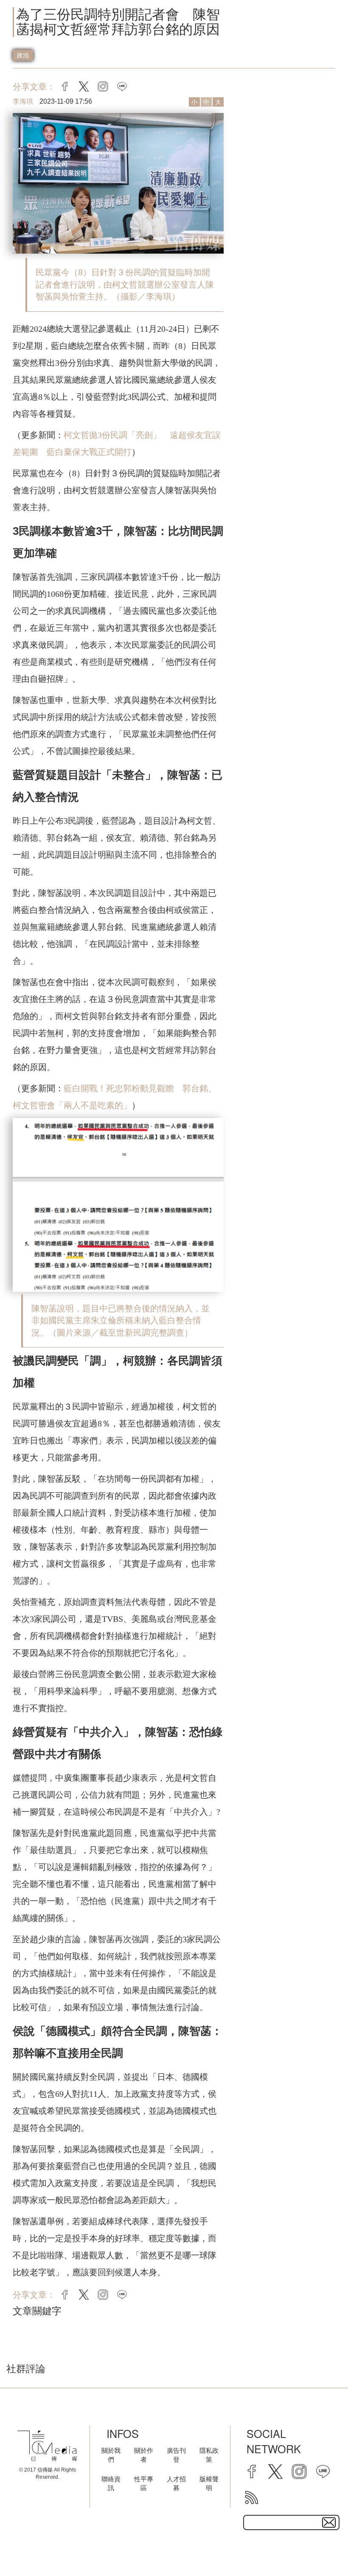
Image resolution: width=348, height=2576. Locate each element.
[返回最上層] (320, 2548)
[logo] (47, 2446)
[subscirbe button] (329, 2522)
